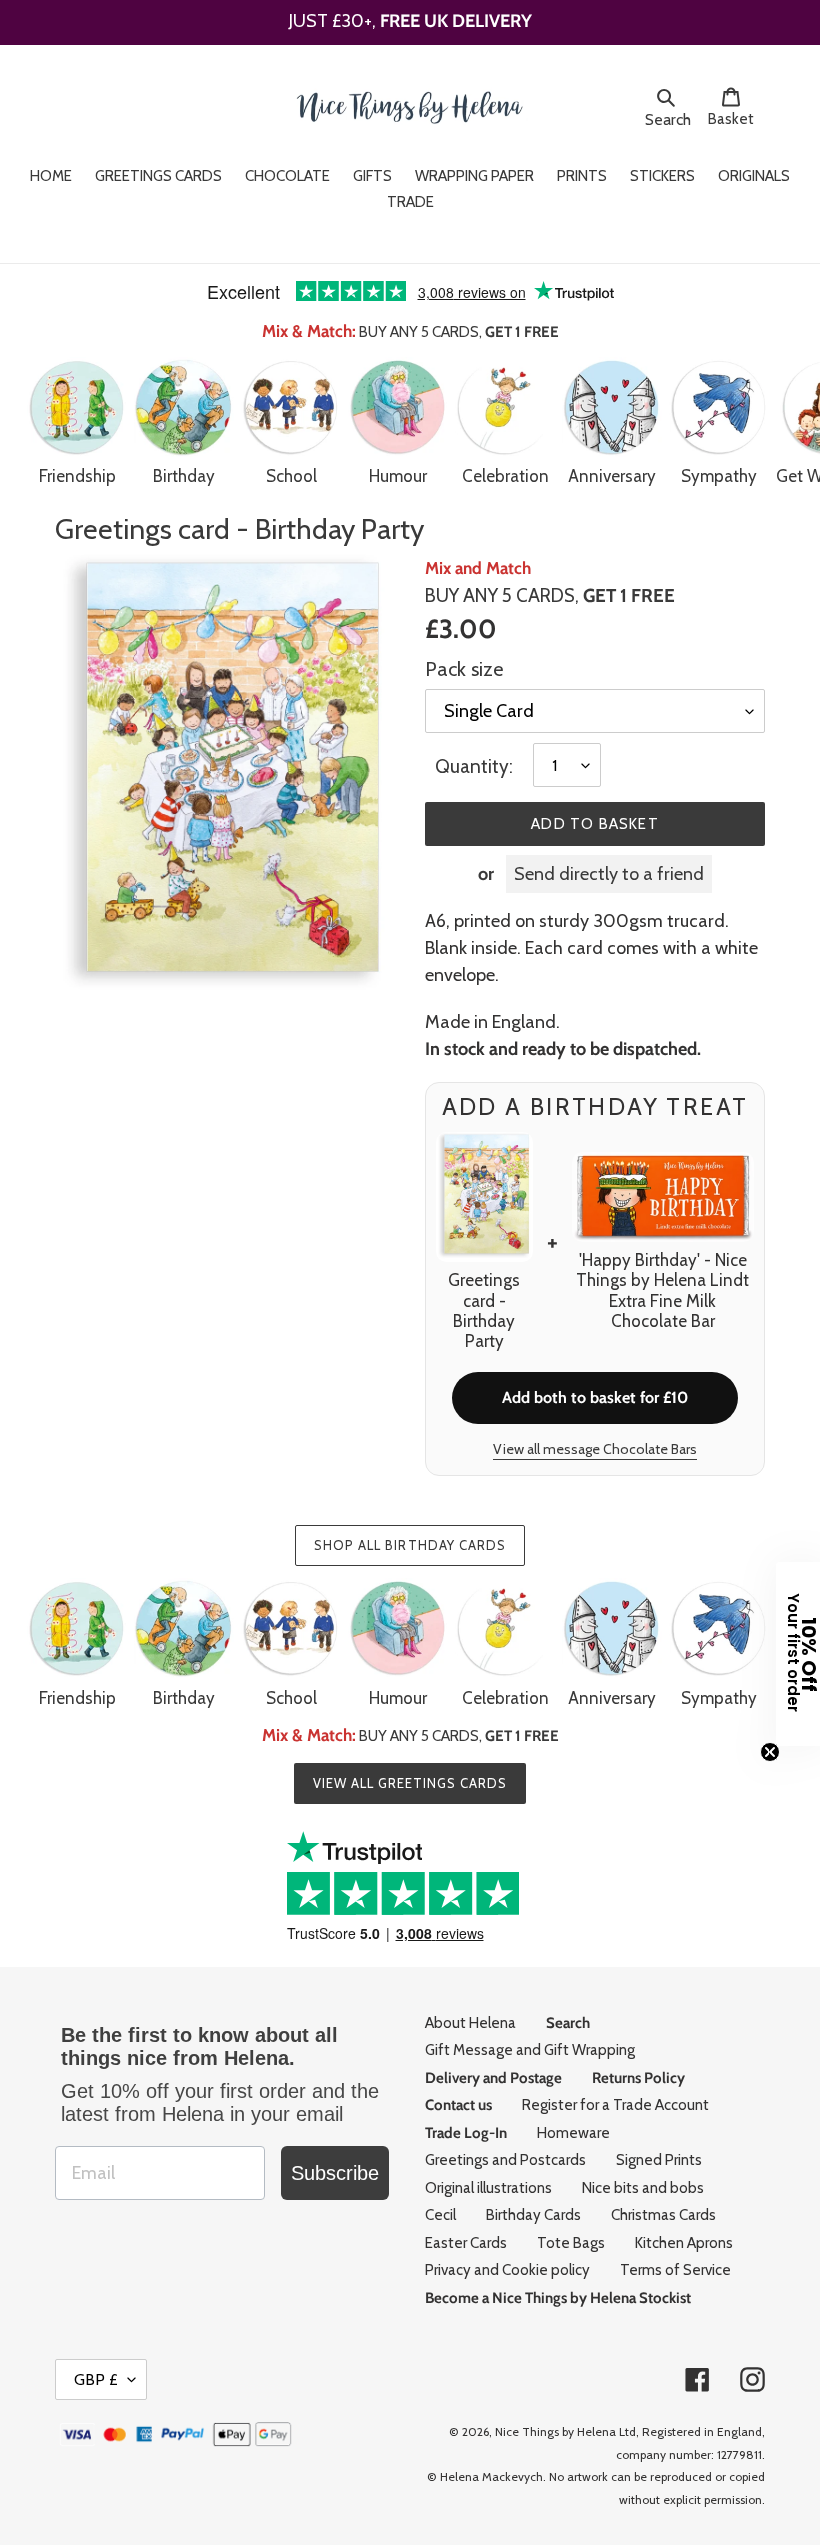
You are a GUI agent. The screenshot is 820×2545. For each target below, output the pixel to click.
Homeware (573, 2133)
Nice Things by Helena (555, 2431)
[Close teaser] (770, 1752)
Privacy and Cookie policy (507, 2270)
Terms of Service (675, 2270)
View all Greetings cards (410, 1783)
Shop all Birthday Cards (410, 1545)
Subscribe (335, 2173)
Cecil (440, 2215)
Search (671, 119)
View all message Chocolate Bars (595, 1449)
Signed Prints (659, 2160)
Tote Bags (571, 2243)
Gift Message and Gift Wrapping (530, 2050)
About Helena (470, 2023)
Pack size (464, 669)
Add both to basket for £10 (595, 1397)
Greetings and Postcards (505, 2160)
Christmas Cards (663, 2215)
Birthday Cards (533, 2215)
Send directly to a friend (609, 874)
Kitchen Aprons (684, 2243)
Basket (736, 118)
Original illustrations (488, 2188)
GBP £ (96, 2379)
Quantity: (474, 766)
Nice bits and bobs (643, 2188)
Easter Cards (466, 2243)
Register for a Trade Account (615, 2105)
